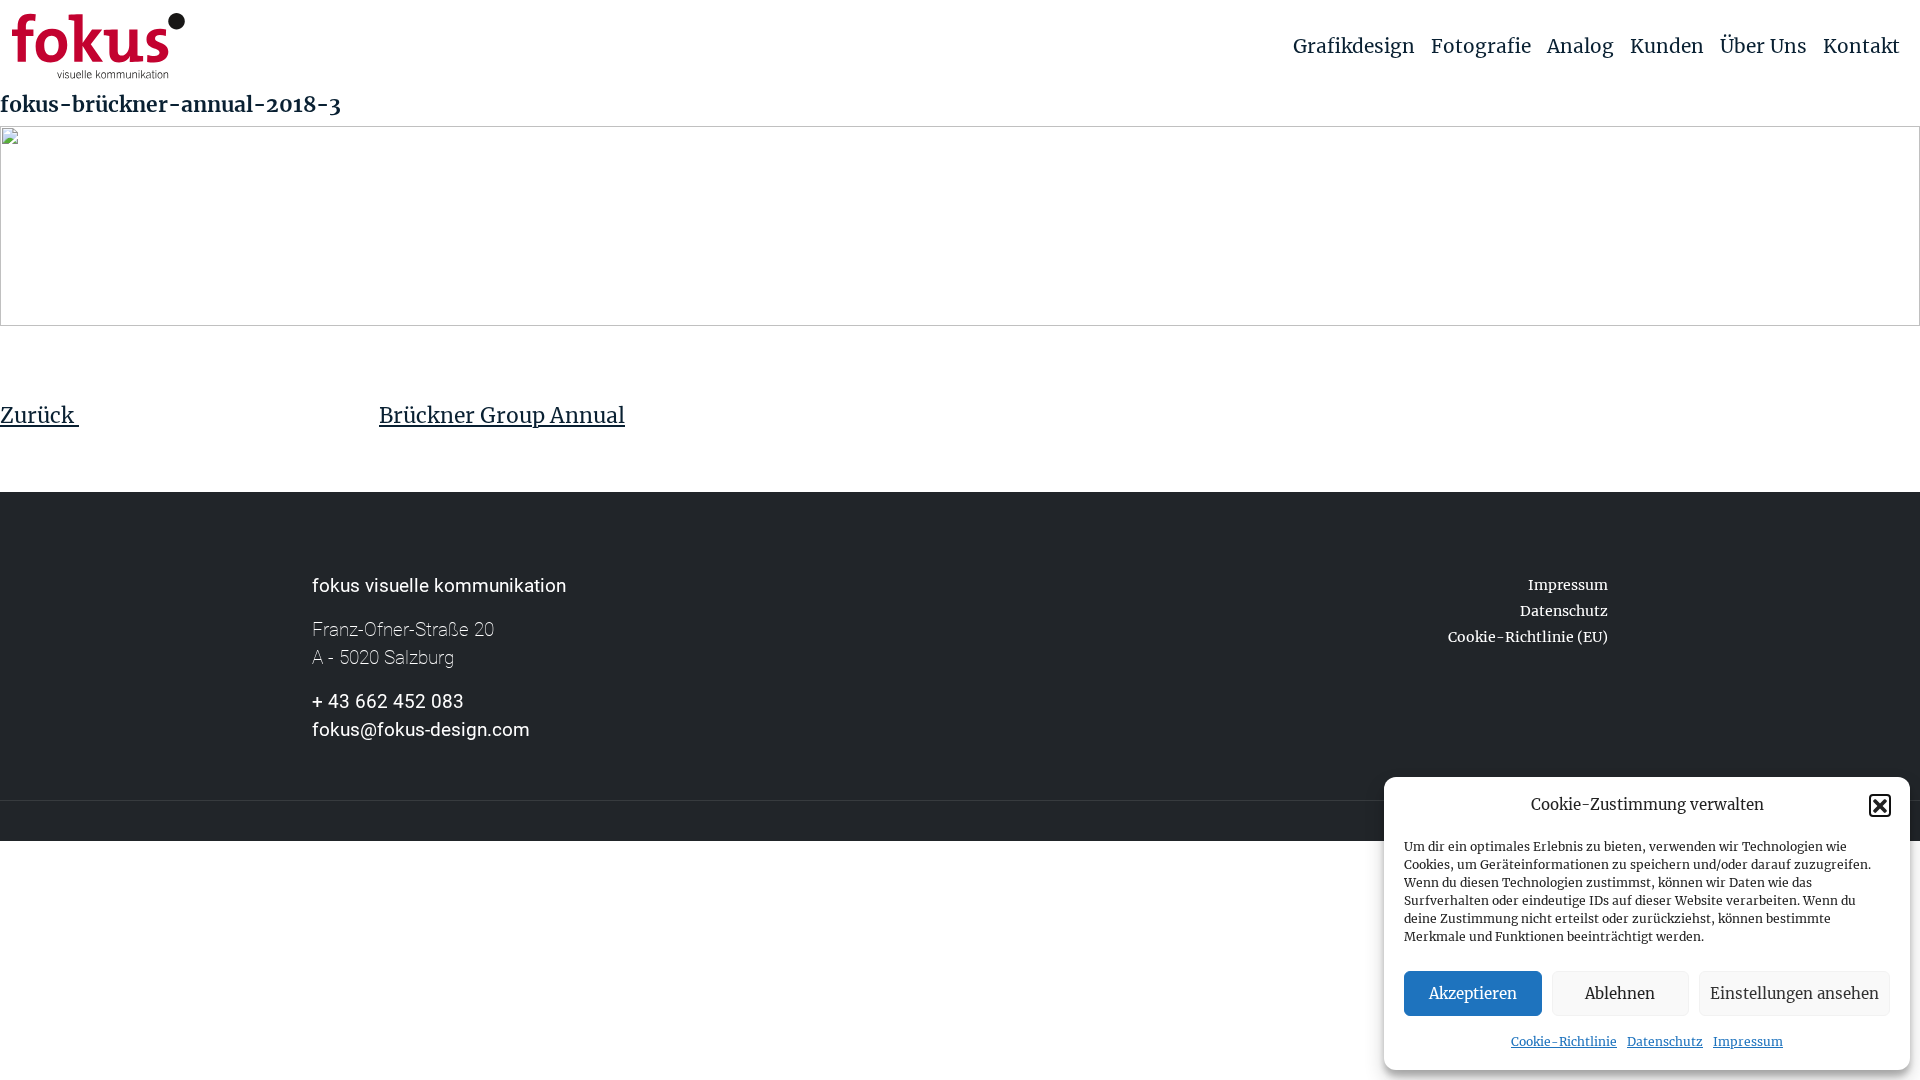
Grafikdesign (1354, 46)
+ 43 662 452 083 (388, 701)
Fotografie (1481, 46)
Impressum (1748, 1041)
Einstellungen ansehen (1794, 993)
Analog (1580, 46)
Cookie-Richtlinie (1564, 1041)
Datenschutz (1665, 1041)
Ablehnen (1620, 993)
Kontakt (1861, 46)
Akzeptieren (1473, 993)
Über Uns (1763, 46)
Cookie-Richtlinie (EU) (1528, 637)
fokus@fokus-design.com (421, 729)
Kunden (1667, 46)
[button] (1880, 805)
